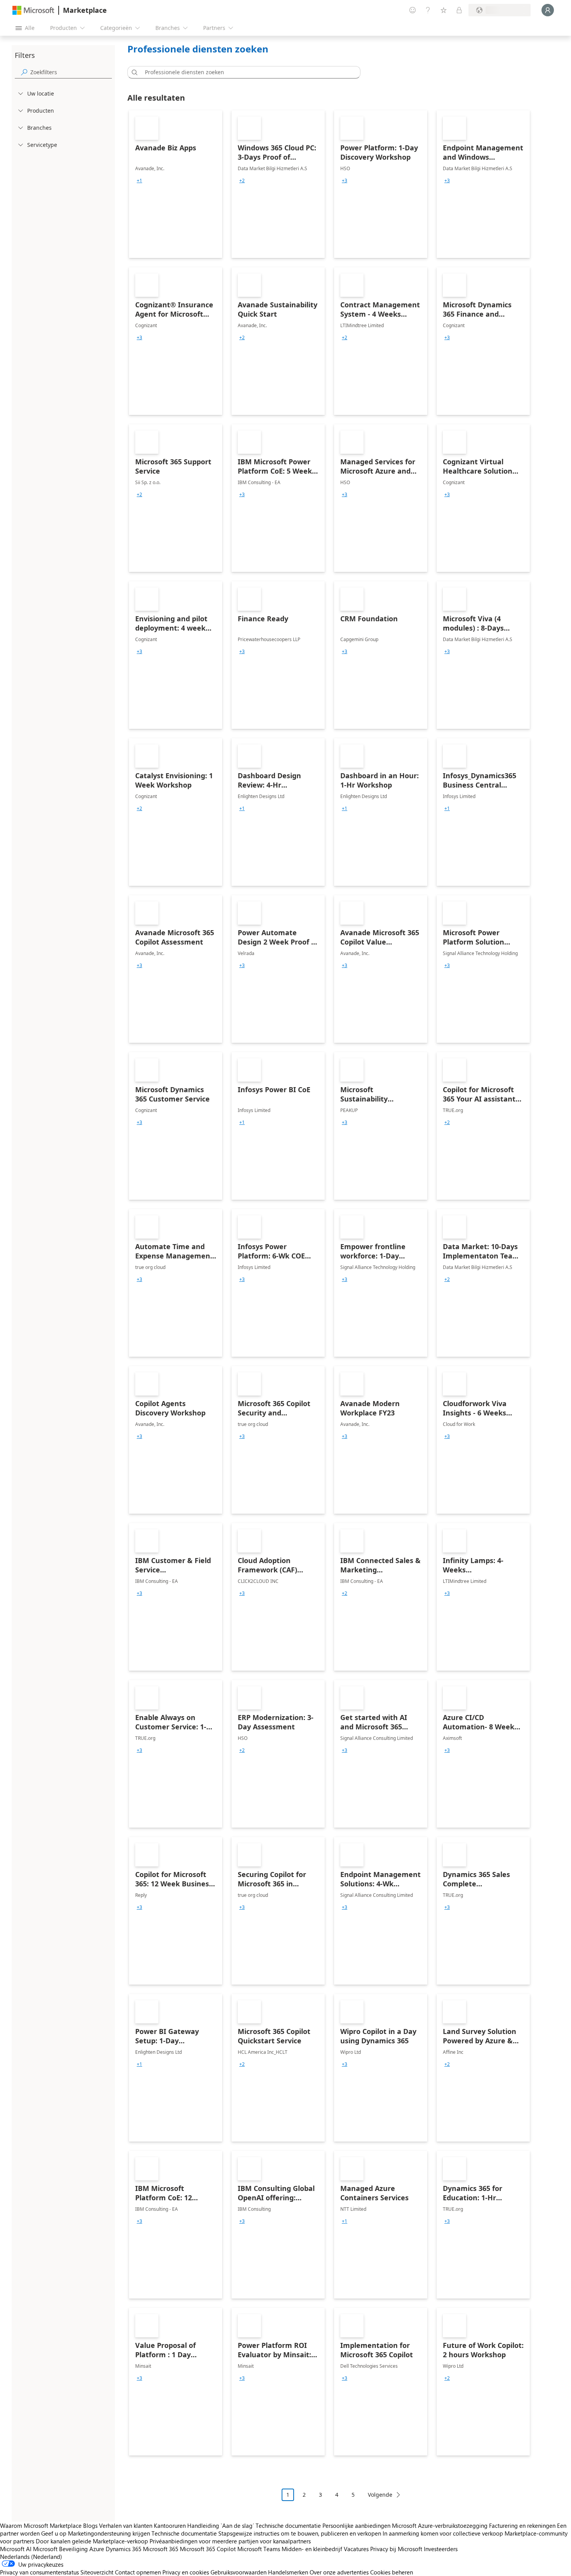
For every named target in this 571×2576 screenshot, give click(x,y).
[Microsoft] (33, 10)
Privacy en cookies (186, 2572)
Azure (97, 2549)
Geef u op (54, 2533)
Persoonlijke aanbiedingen (356, 2525)
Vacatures (356, 2549)
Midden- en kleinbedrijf (312, 2549)
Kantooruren (170, 2525)
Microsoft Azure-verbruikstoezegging (440, 2525)
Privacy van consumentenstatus (39, 2572)
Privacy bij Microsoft (396, 2549)
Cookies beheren (392, 2572)
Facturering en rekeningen (522, 2525)
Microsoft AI (16, 2549)
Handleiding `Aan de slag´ (221, 2525)
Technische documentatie (288, 2525)
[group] (139, 181)
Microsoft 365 (161, 2549)
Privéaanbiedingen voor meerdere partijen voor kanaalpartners (230, 2541)
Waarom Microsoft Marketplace (41, 2525)
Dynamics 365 (124, 2549)
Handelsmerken (288, 2572)
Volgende (380, 2495)
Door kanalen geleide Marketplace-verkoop (92, 2541)
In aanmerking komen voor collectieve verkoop (443, 2533)
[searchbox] (71, 72)
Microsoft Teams (259, 2549)
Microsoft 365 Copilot (208, 2549)
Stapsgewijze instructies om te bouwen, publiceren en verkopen (300, 2533)
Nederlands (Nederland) (31, 2557)
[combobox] (246, 72)
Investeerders (441, 2549)
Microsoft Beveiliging (60, 2549)
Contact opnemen (138, 2572)
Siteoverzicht (97, 2572)
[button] (133, 72)
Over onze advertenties (339, 2572)
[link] (176, 184)
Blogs (90, 2525)
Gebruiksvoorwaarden (238, 2572)
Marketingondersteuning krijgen (109, 2533)
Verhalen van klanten (126, 2525)
